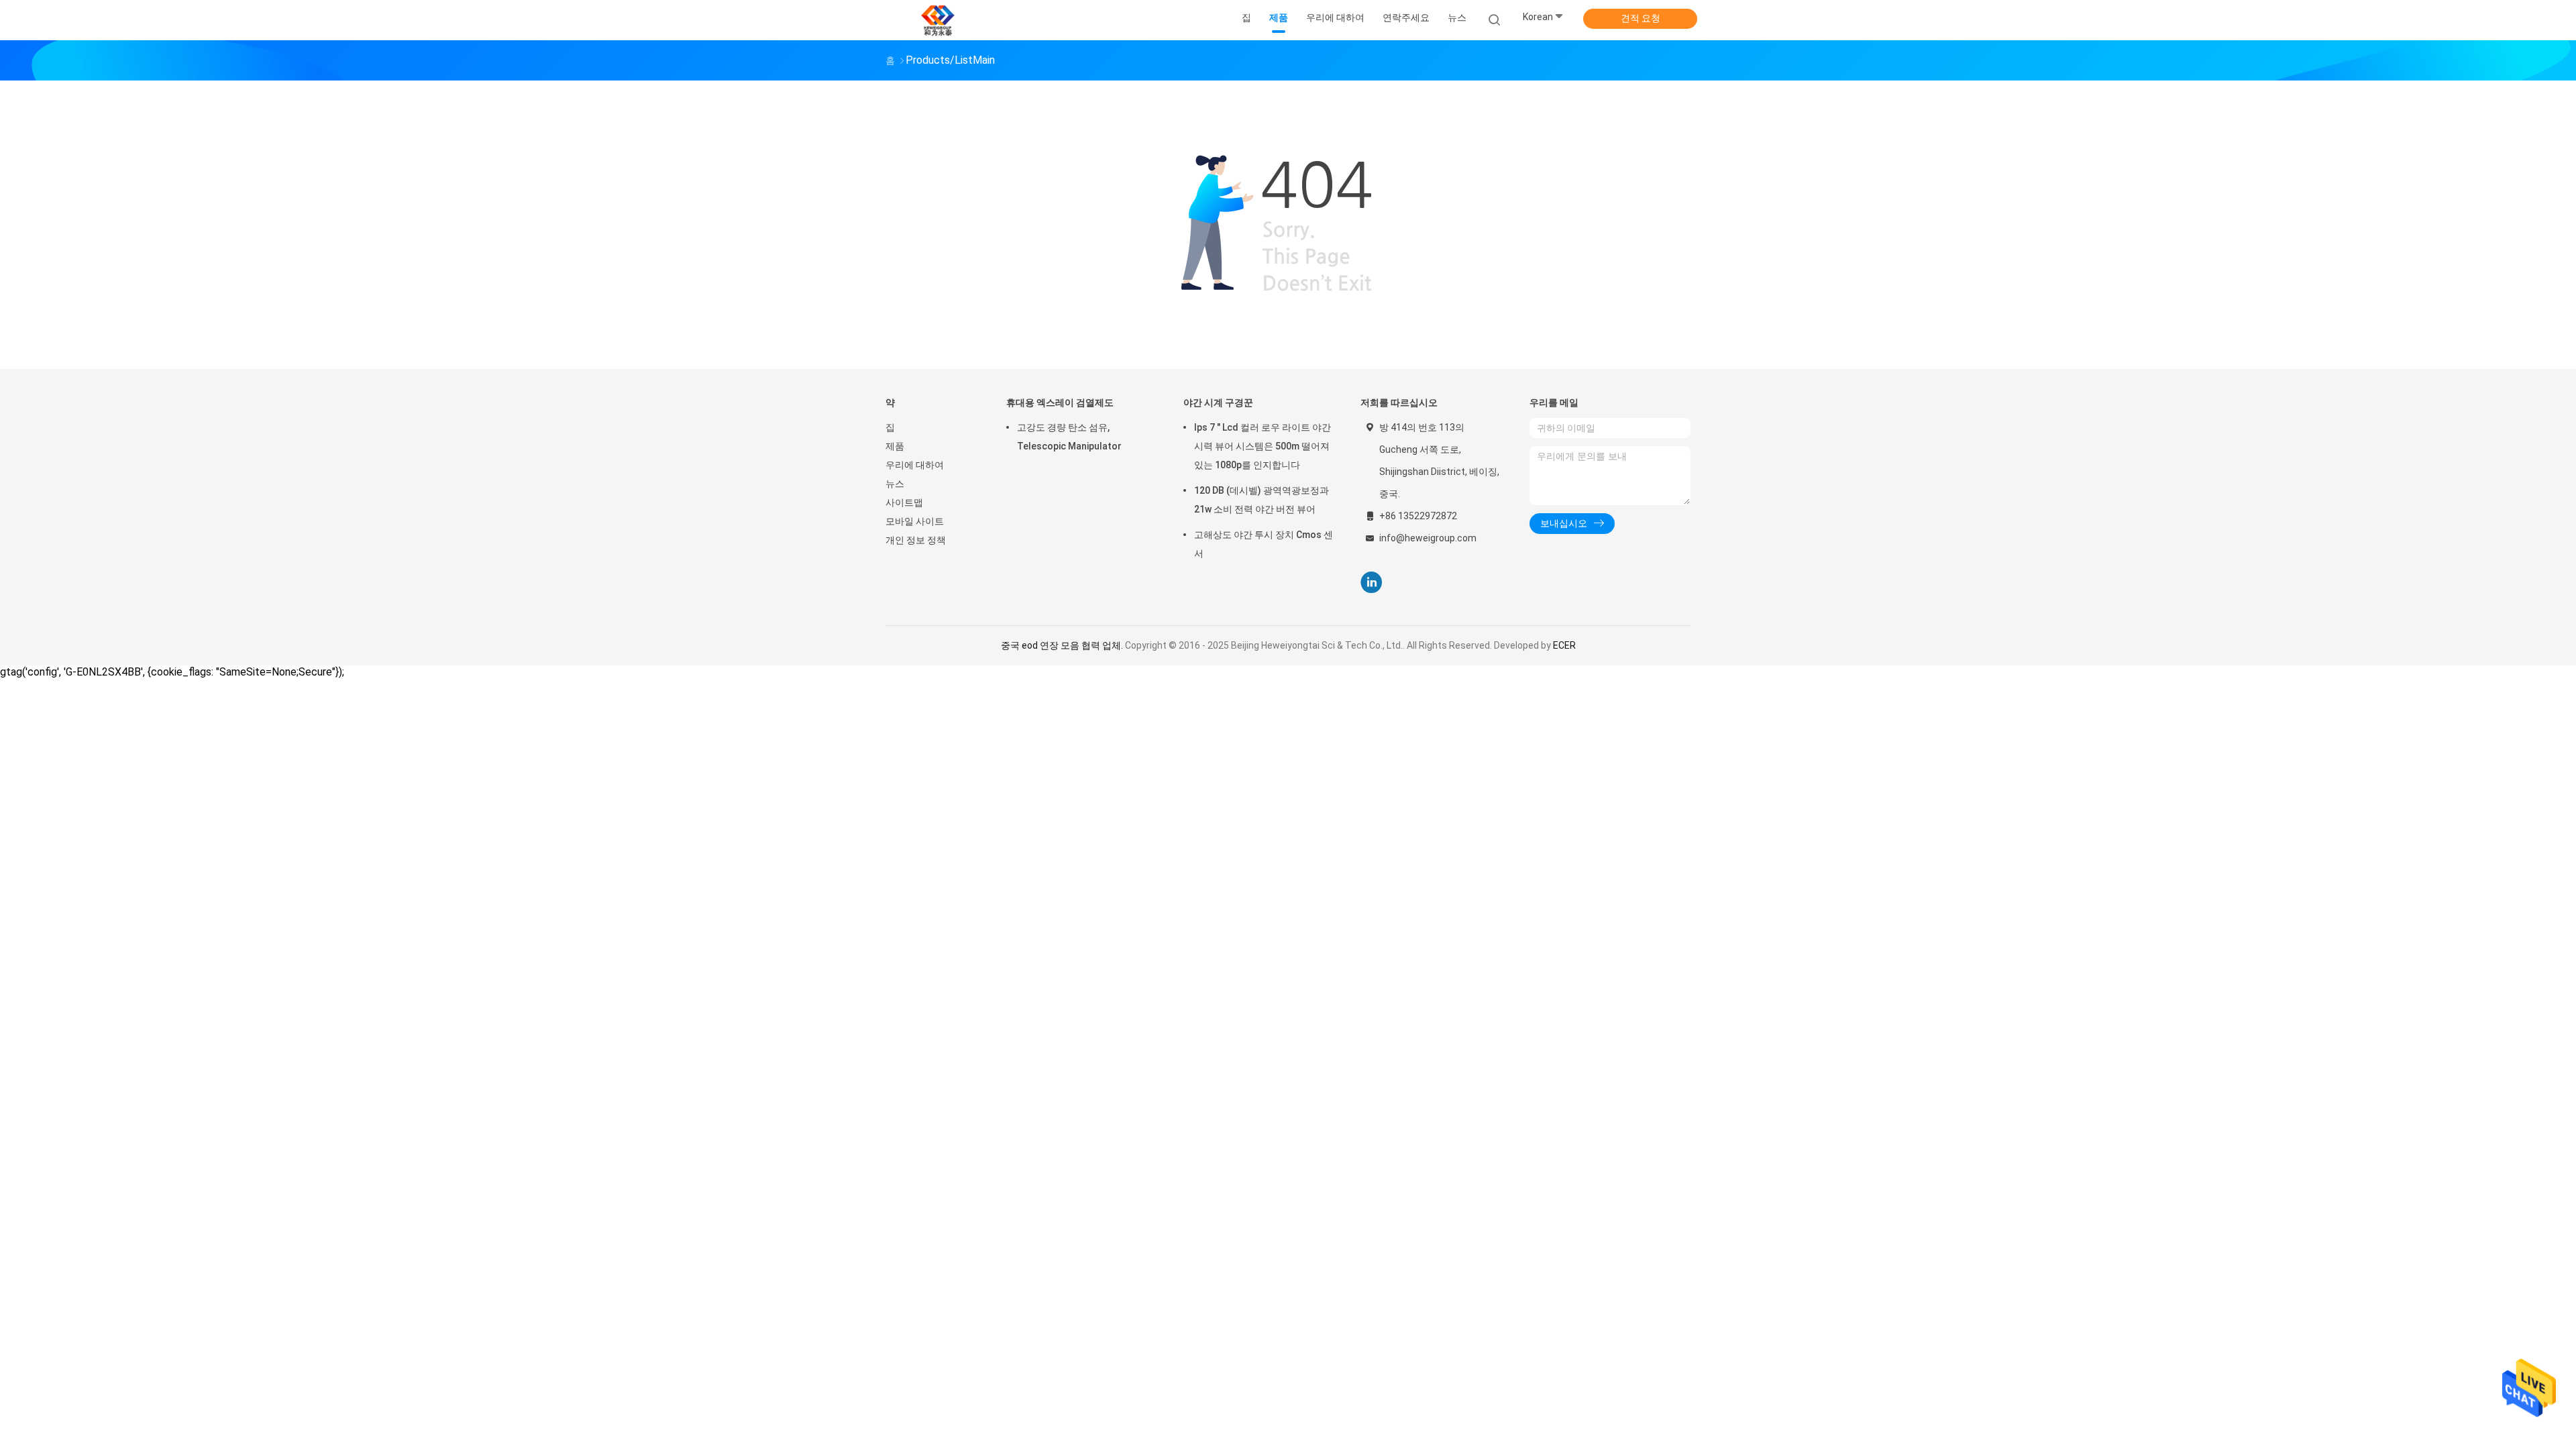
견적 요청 (1641, 18)
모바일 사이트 (915, 521)
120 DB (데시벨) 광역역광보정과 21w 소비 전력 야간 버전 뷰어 (1262, 500)
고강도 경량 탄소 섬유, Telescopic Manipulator (1069, 437)
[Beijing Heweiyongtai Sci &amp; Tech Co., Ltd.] (938, 20)
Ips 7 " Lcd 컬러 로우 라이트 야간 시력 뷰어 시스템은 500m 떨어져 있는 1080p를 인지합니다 (1263, 446)
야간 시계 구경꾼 (1218, 402)
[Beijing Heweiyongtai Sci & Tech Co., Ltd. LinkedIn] (1372, 583)
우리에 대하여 (915, 465)
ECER (1564, 645)
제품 (895, 446)
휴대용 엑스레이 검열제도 (1060, 402)
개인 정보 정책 (916, 540)
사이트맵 (904, 502)
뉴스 (895, 484)
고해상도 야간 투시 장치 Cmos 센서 (1264, 544)
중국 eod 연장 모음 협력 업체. (1063, 645)
